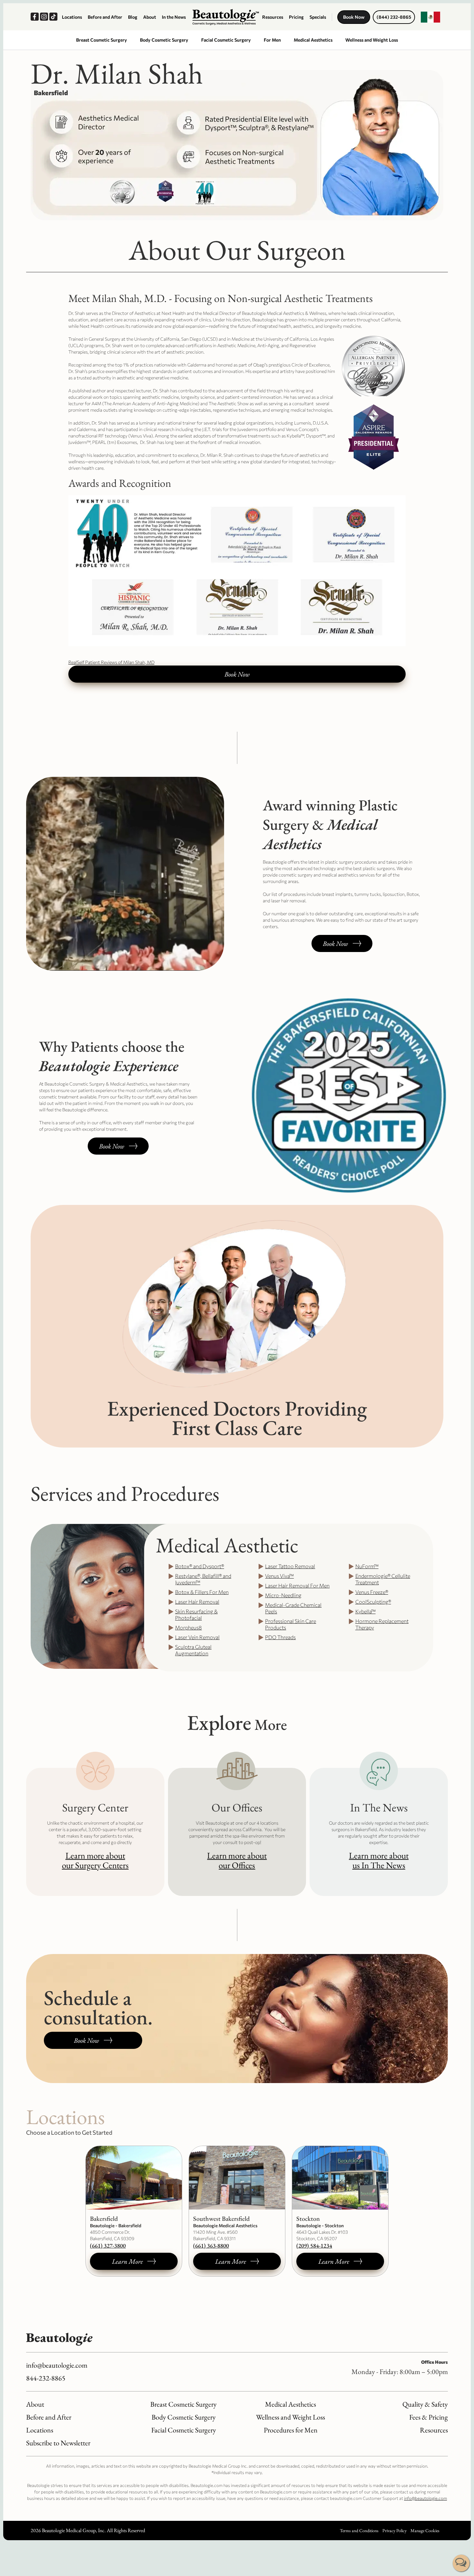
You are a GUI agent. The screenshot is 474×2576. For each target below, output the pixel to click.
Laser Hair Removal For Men (297, 1585)
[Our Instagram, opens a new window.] (45, 17)
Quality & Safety (425, 2404)
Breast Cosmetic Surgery (102, 40)
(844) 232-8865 (394, 17)
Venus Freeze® (372, 1592)
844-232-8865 (46, 2378)
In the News (174, 17)
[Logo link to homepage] (226, 17)
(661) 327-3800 (108, 2245)
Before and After (105, 17)
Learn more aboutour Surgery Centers (95, 1860)
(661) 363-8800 (211, 2245)
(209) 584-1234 (314, 2245)
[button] (430, 17)
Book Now (354, 17)
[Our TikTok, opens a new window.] (54, 17)
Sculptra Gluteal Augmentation (193, 1650)
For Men (272, 40)
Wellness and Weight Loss (372, 40)
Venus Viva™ (279, 1576)
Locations (72, 17)
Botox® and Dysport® (200, 1566)
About (150, 17)
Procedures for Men (291, 2430)
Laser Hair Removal (197, 1602)
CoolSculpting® (373, 1602)
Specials (318, 17)
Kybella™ (365, 1611)
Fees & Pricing (429, 2417)
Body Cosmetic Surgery (164, 40)
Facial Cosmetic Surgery (226, 40)
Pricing (296, 17)
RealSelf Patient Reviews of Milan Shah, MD (111, 662)
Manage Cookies (425, 2531)
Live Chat (461, 2563)
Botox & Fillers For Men (202, 1592)
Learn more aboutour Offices (237, 1860)
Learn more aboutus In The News (379, 1860)
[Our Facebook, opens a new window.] (35, 17)
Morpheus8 (188, 1627)
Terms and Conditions (359, 2531)
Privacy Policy (395, 2531)
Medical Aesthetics (313, 40)
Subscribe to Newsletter (58, 2443)
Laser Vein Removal (197, 1637)
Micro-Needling (283, 1595)
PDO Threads (280, 1637)
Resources (273, 17)
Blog (133, 17)
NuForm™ (367, 1566)
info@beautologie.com (57, 2365)
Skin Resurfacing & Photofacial (196, 1614)
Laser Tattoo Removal (290, 1566)
